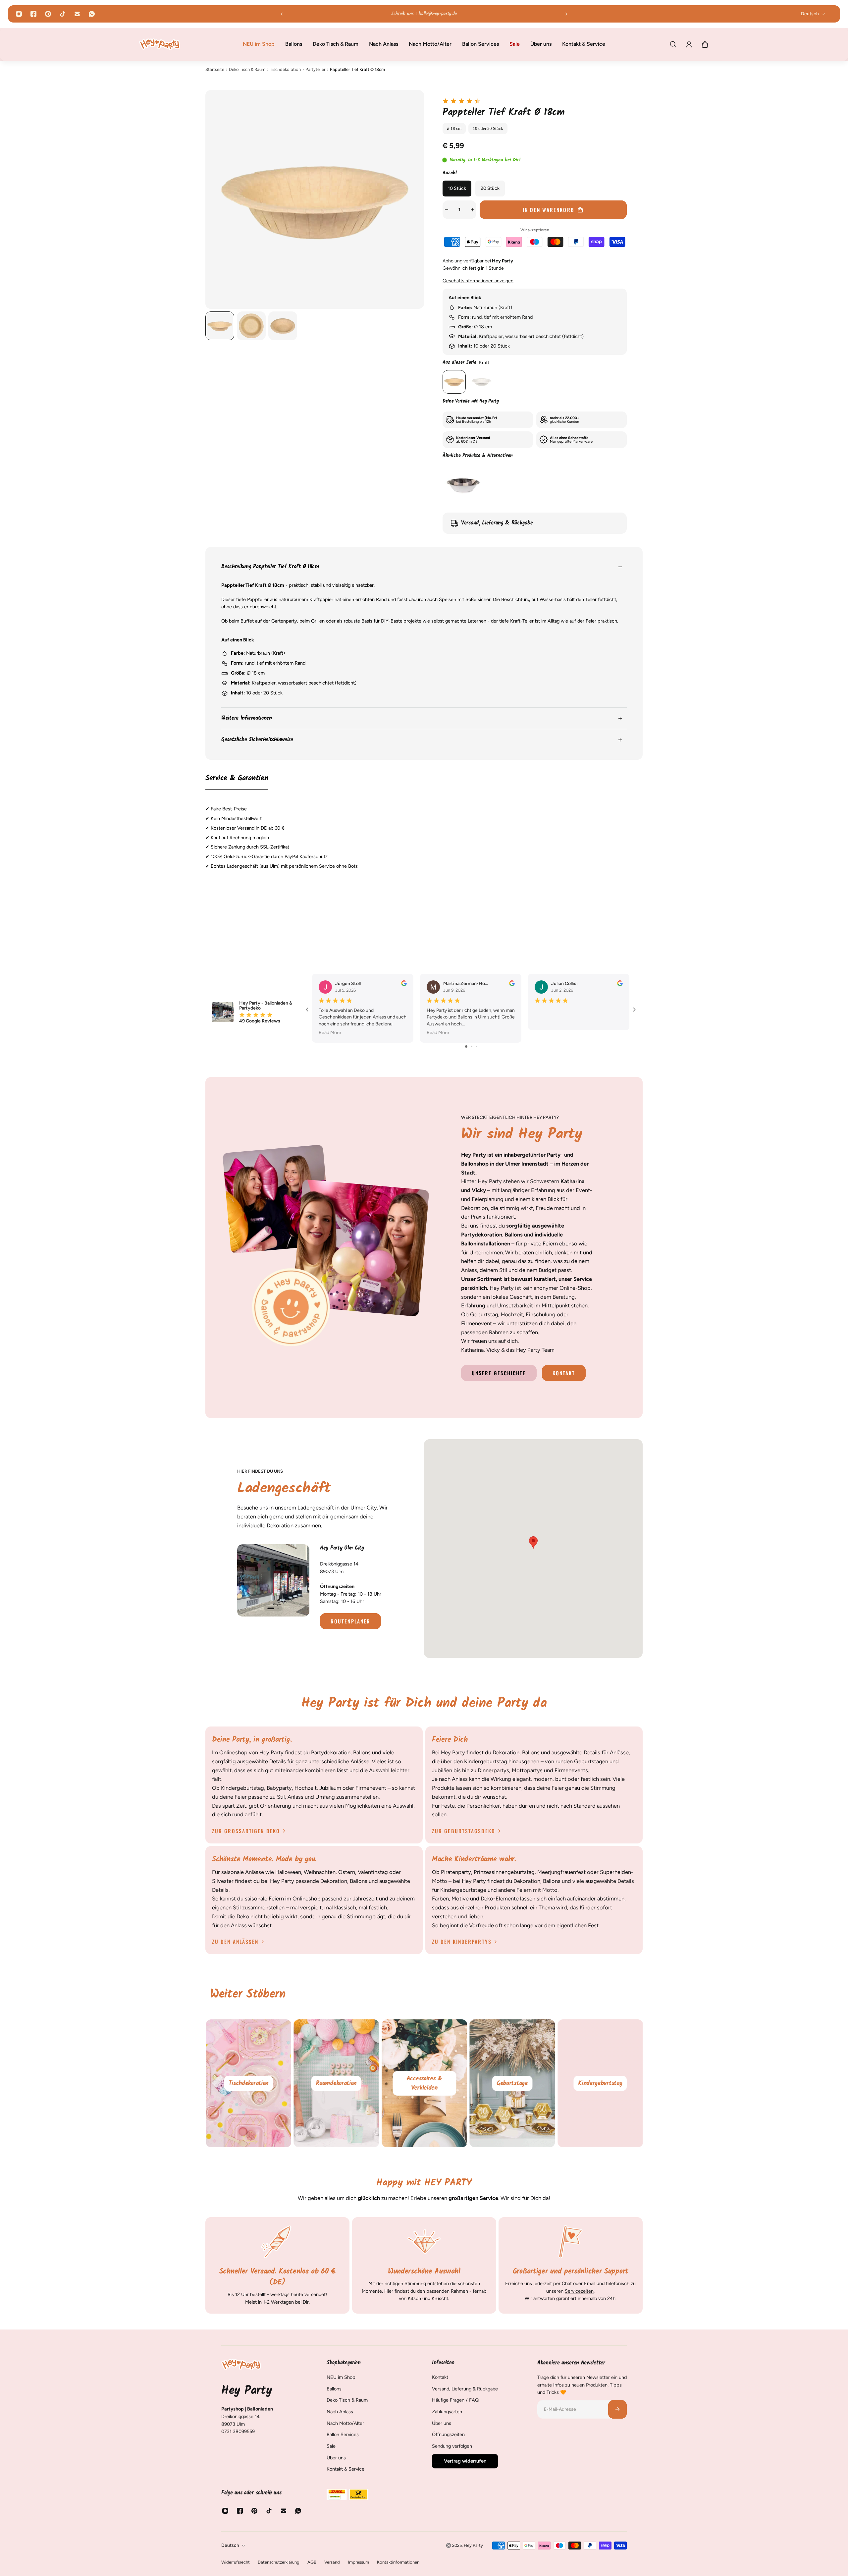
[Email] (77, 14)
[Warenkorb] (705, 44)
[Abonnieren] (617, 2409)
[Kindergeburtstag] (600, 2083)
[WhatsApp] (92, 14)
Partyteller (315, 69)
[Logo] (160, 44)
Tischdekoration (285, 69)
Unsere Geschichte (499, 1373)
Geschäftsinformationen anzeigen (478, 281)
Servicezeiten (580, 2291)
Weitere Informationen (247, 718)
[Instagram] (19, 14)
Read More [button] (330, 1032)
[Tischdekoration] (248, 2083)
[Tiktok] (63, 14)
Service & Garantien (237, 779)
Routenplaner (350, 1621)
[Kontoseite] (689, 44)
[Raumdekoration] (337, 2083)
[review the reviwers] (404, 983)
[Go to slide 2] (472, 1046)
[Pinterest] (48, 14)
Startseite (215, 69)
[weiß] (481, 382)
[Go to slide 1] (466, 1046)
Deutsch (230, 2545)
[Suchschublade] (673, 44)
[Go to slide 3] (476, 1046)
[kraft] (454, 382)
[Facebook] (33, 14)
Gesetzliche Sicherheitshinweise (257, 740)
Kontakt (564, 1373)
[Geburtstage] (512, 2083)
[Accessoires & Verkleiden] (424, 2083)
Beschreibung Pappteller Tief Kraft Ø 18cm (270, 567)
